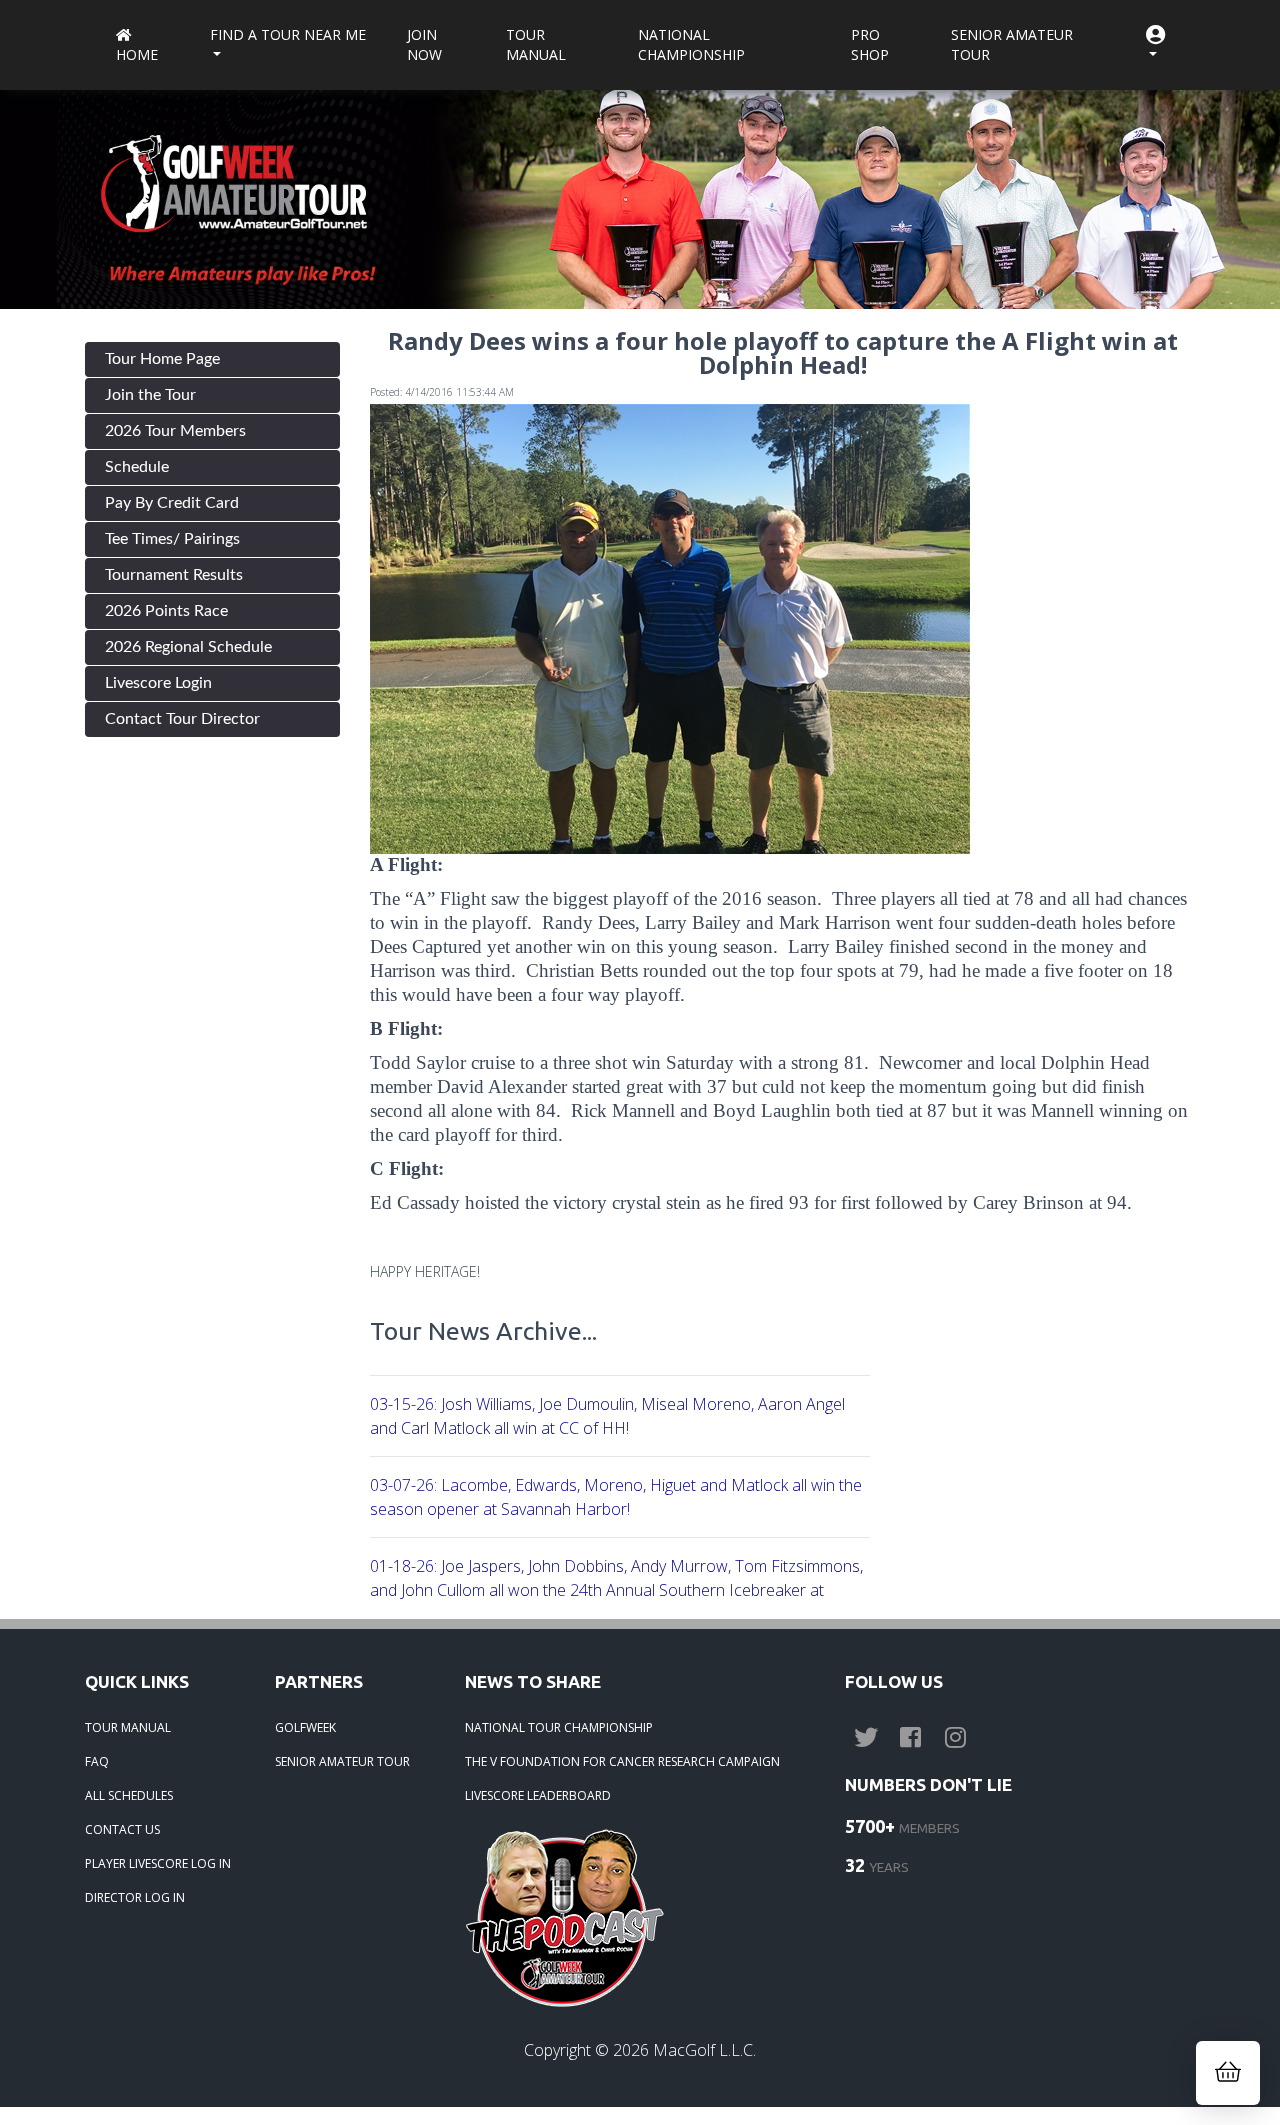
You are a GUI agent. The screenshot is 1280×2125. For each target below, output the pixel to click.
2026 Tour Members (175, 431)
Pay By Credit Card (172, 503)
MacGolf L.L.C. (704, 2050)
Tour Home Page (162, 359)
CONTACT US (122, 1829)
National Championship (691, 44)
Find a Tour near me (288, 34)
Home (137, 54)
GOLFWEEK (305, 1727)
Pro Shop (870, 44)
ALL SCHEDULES (129, 1795)
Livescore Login (158, 683)
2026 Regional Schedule (188, 647)
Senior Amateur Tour (1012, 44)
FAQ (97, 1761)
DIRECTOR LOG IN (135, 1897)
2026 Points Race (166, 611)
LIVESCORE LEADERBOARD (538, 1795)
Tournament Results (174, 575)
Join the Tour (150, 395)
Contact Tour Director (182, 719)
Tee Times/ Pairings (172, 539)
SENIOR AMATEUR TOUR (342, 1761)
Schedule (137, 467)
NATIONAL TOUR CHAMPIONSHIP (559, 1727)
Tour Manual (536, 44)
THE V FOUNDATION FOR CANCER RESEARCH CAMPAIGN (622, 1761)
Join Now (424, 44)
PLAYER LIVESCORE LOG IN (158, 1863)
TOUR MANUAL (128, 1727)
